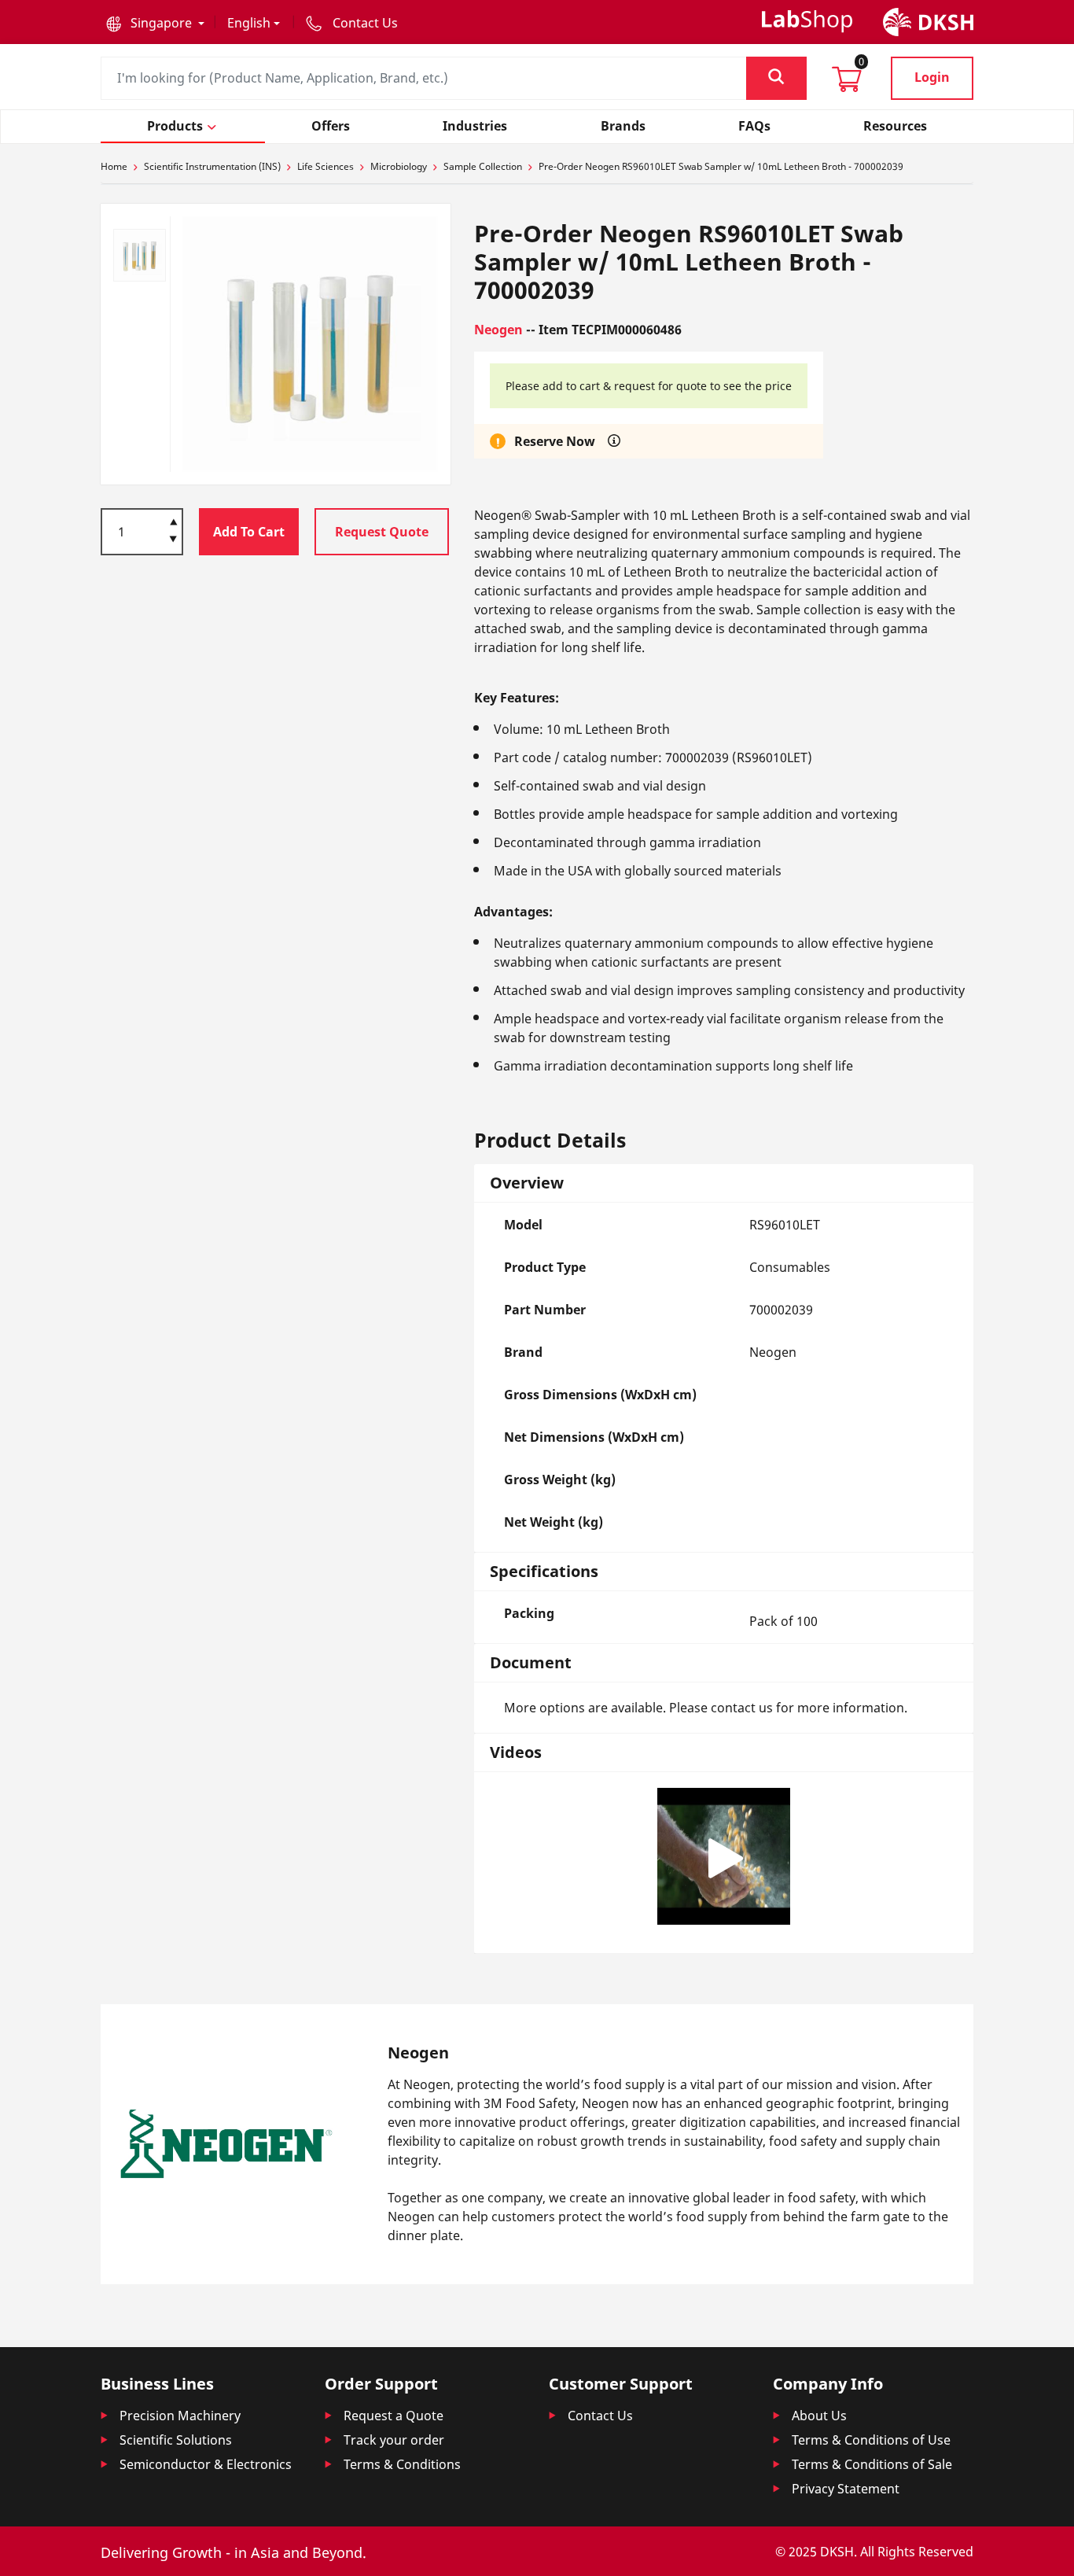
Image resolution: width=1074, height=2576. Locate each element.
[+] (173, 521)
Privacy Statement (846, 2489)
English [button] (249, 23)
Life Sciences (326, 166)
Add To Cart (249, 532)
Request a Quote (394, 2416)
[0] (847, 84)
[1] (173, 540)
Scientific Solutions (176, 2440)
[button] (155, 23)
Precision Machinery (180, 2416)
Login (932, 77)
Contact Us (600, 2416)
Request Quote (382, 532)
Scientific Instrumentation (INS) (212, 166)
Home (114, 166)
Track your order (394, 2440)
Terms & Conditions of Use (871, 2440)
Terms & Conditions (402, 2464)
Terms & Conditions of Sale (872, 2464)
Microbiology (399, 166)
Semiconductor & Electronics (206, 2464)
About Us (819, 2416)
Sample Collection (483, 166)
